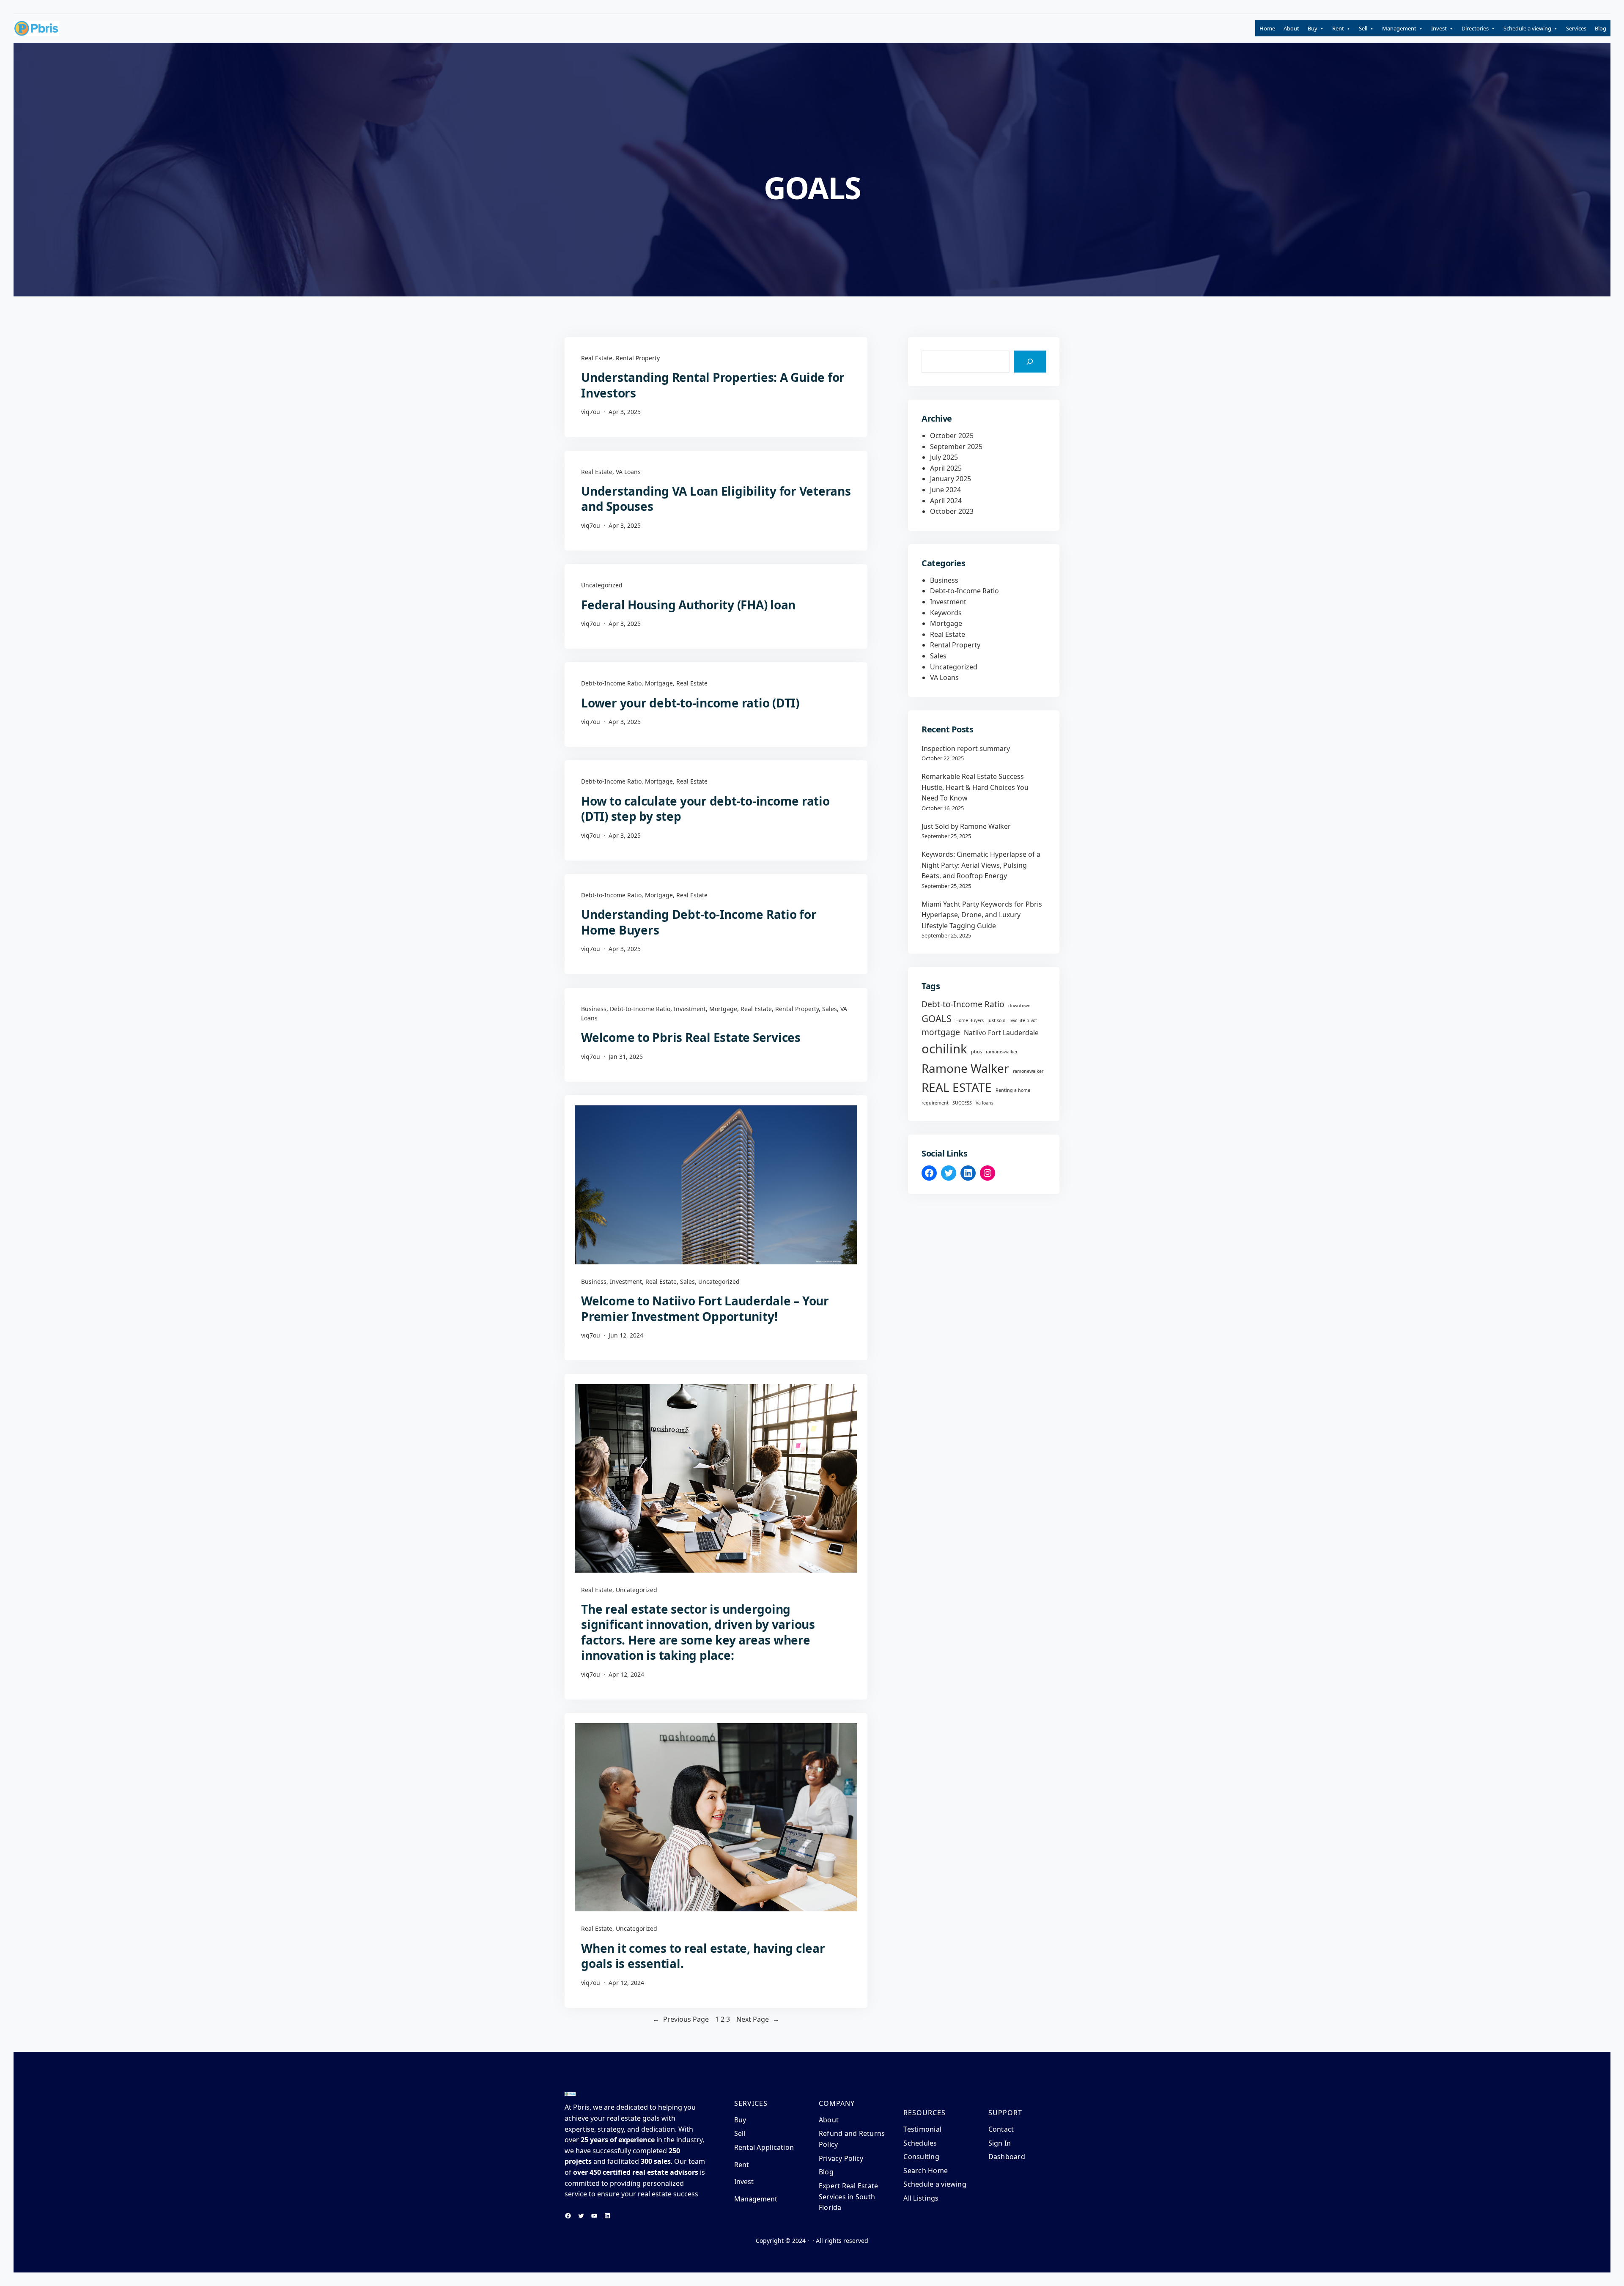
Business (594, 1009)
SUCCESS (962, 1103)
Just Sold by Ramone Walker (966, 826)
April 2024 (946, 501)
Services (1576, 28)
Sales (830, 1009)
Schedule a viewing (1527, 28)
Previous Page (681, 2019)
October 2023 (952, 511)
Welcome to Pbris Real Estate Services (691, 1037)
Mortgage (659, 683)
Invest (1439, 28)
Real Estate (597, 358)
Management (1399, 28)
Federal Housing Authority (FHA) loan (688, 605)
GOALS (937, 1018)
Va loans (985, 1103)
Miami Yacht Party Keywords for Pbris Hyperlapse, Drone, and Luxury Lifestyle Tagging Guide (982, 915)
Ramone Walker (965, 1068)
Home (1267, 28)
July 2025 (944, 457)
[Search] (1030, 362)
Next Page (758, 2019)
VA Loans (628, 472)
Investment (690, 1009)
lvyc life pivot (1023, 1020)
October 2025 (952, 436)
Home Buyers (970, 1020)
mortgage (941, 1032)
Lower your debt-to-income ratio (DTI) (690, 703)
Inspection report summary (966, 748)
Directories (1475, 28)
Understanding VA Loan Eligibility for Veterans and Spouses (716, 499)
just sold (997, 1020)
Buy (1313, 28)
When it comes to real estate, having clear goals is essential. (703, 1956)
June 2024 (945, 490)
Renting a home (1013, 1090)
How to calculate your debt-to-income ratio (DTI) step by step (705, 809)
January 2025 (951, 479)
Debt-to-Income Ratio (611, 683)
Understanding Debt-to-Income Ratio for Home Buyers (699, 922)
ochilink (944, 1049)
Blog (1601, 28)
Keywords (946, 613)
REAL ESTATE (957, 1087)
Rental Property (638, 358)
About (1291, 28)
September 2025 (956, 447)
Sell (1363, 28)
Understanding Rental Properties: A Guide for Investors (713, 385)
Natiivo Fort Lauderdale (1001, 1033)
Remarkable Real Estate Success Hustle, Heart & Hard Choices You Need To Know (975, 787)
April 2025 (946, 468)
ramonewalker (1028, 1071)
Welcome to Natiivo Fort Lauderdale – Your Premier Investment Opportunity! (705, 1309)
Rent (1338, 28)
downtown (1019, 1006)
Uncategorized (602, 585)
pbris (977, 1052)
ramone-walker (1002, 1052)
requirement (935, 1103)
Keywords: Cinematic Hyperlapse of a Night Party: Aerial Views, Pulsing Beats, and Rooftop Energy (981, 865)
